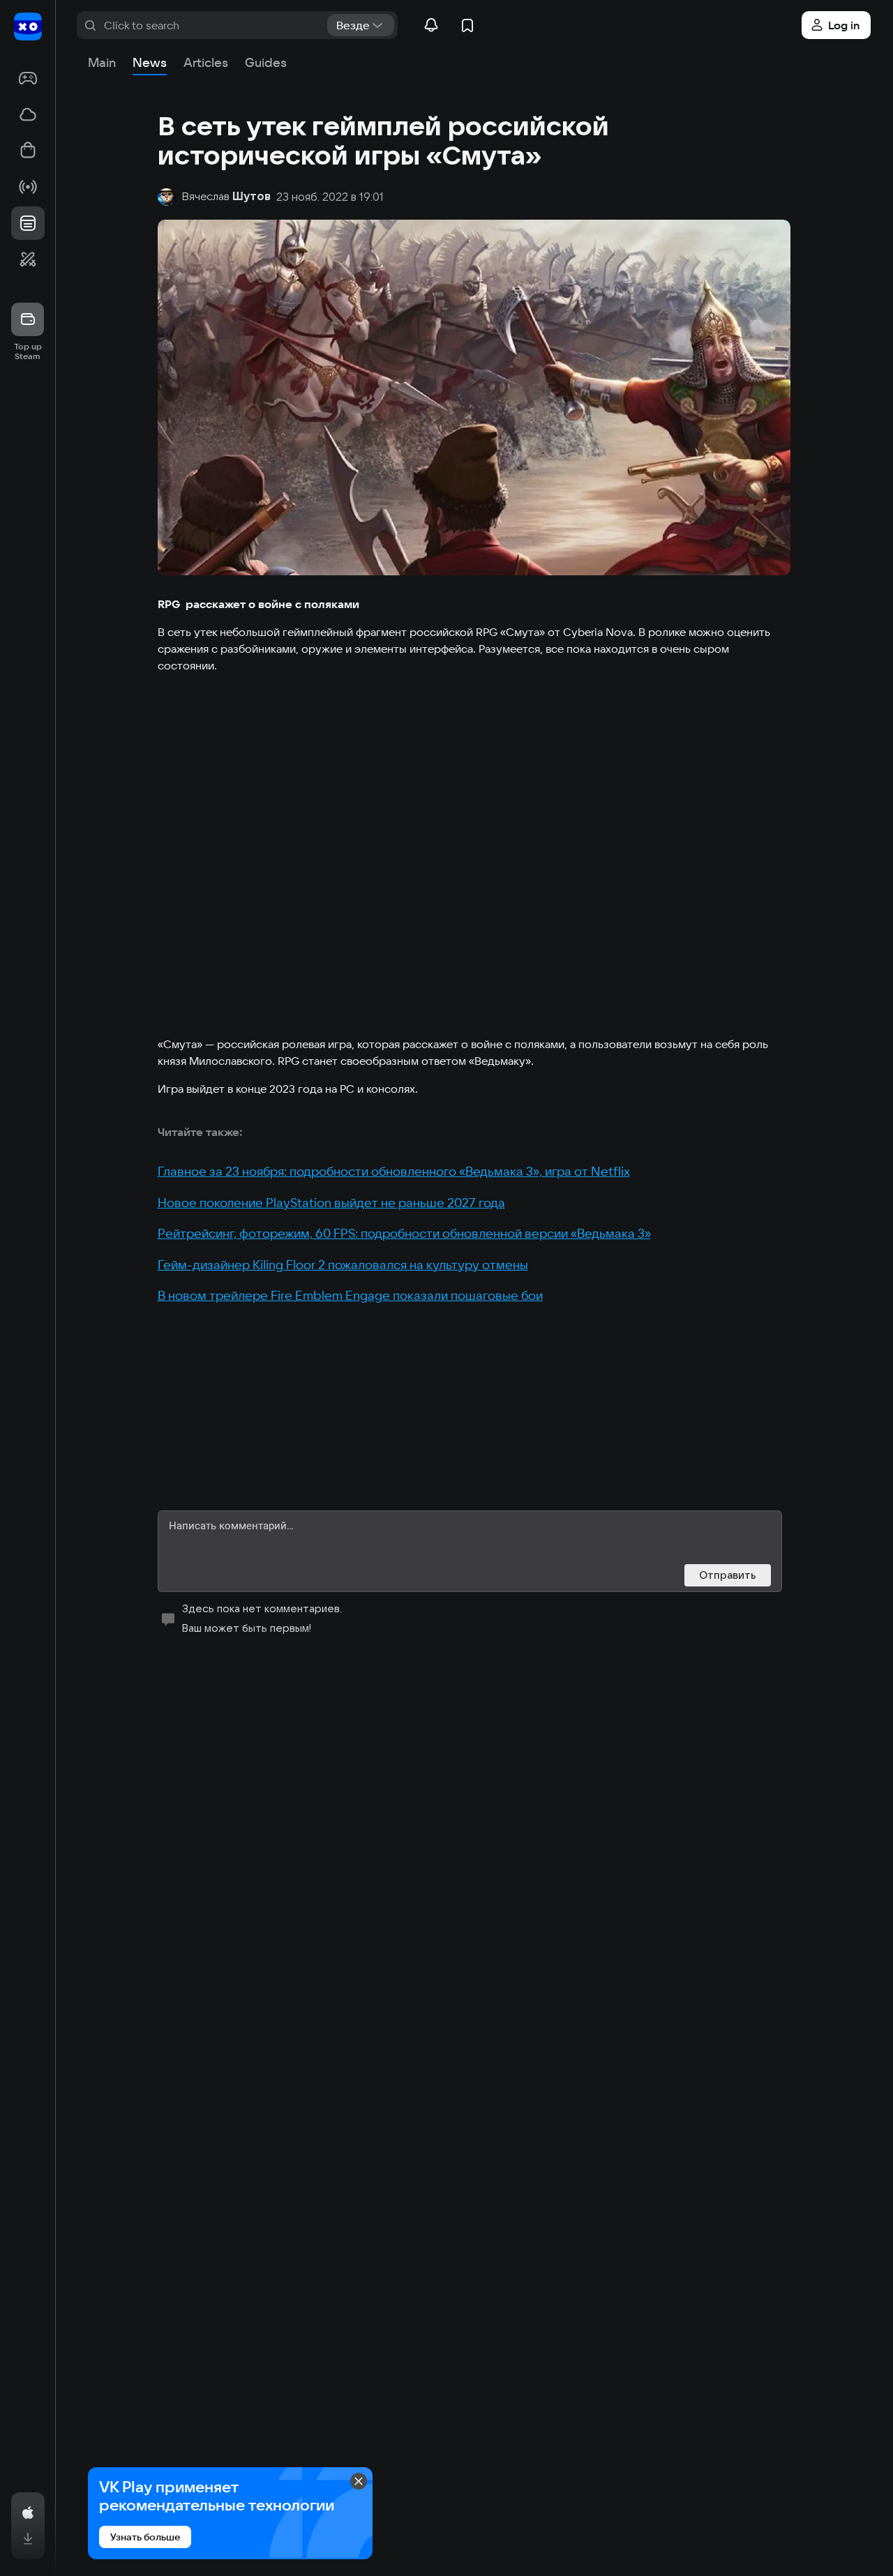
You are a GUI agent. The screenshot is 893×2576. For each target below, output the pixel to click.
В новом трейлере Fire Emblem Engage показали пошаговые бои (350, 1295)
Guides (266, 62)
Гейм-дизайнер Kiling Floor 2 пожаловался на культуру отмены (343, 1265)
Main (102, 62)
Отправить (728, 1575)
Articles (206, 62)
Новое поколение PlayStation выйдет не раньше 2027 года (331, 1203)
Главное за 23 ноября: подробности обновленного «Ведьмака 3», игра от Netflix (394, 1171)
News (150, 62)
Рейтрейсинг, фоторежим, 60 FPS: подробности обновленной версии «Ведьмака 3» (404, 1233)
